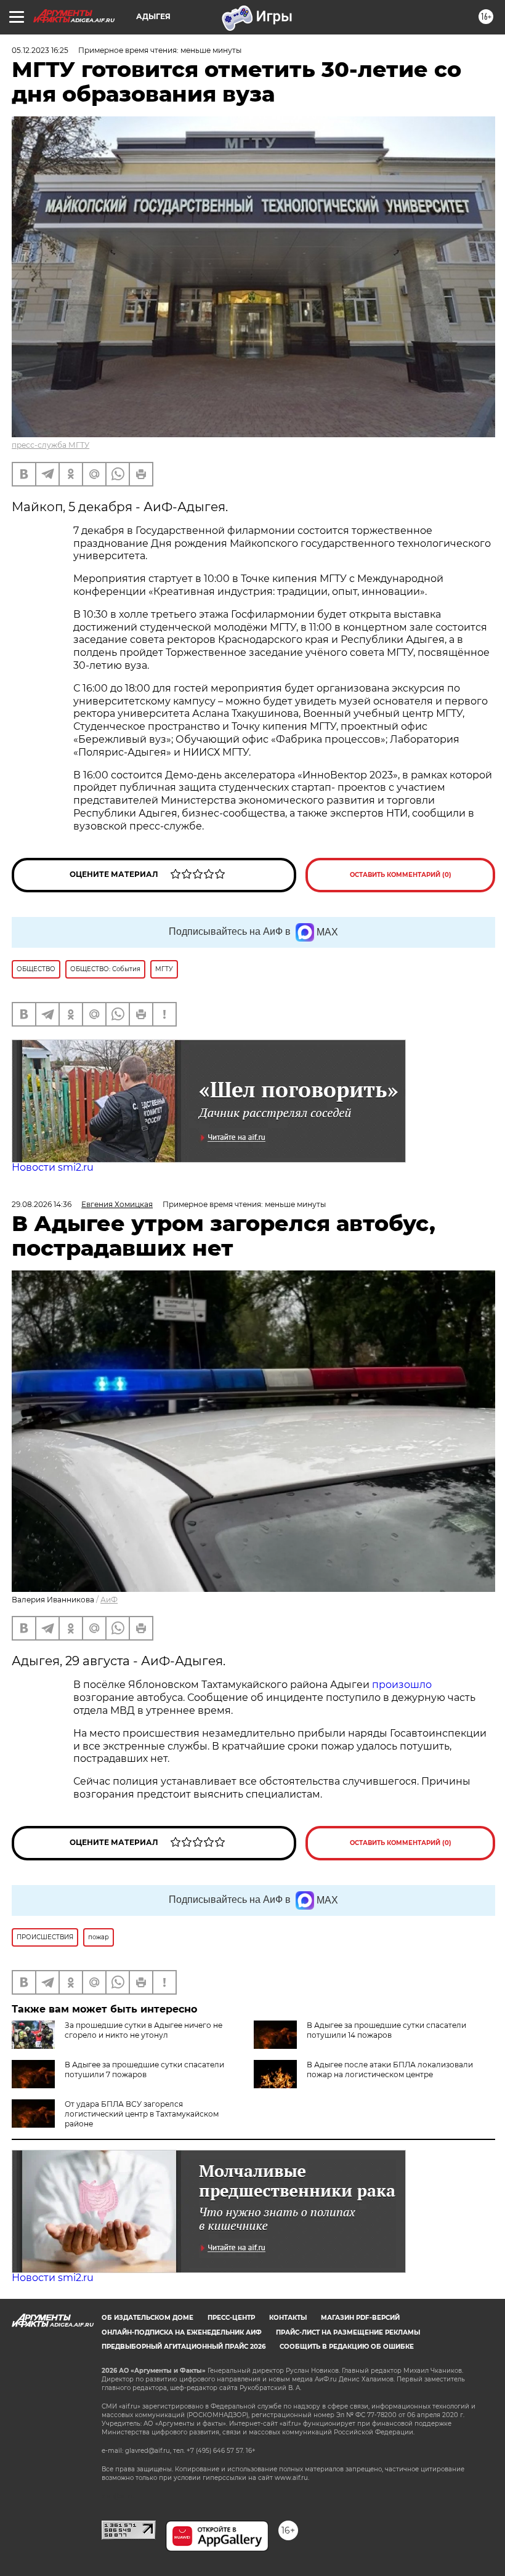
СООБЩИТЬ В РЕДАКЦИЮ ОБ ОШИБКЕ (347, 2347)
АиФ (109, 1600)
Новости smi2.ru (53, 1167)
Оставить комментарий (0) (401, 875)
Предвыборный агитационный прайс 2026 (184, 2347)
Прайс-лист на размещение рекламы (348, 2332)
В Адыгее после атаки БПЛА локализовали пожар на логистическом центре (390, 2069)
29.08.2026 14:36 (42, 1204)
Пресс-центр (231, 2318)
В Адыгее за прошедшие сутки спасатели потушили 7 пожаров (144, 2069)
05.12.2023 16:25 (40, 50)
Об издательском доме (147, 2318)
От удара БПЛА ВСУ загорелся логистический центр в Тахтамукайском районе (142, 2114)
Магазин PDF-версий (360, 2318)
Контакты (288, 2318)
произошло (402, 1685)
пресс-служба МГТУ (50, 445)
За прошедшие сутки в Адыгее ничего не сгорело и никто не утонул (143, 2030)
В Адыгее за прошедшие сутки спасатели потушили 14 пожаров (386, 2030)
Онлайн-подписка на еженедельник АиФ (182, 2332)
